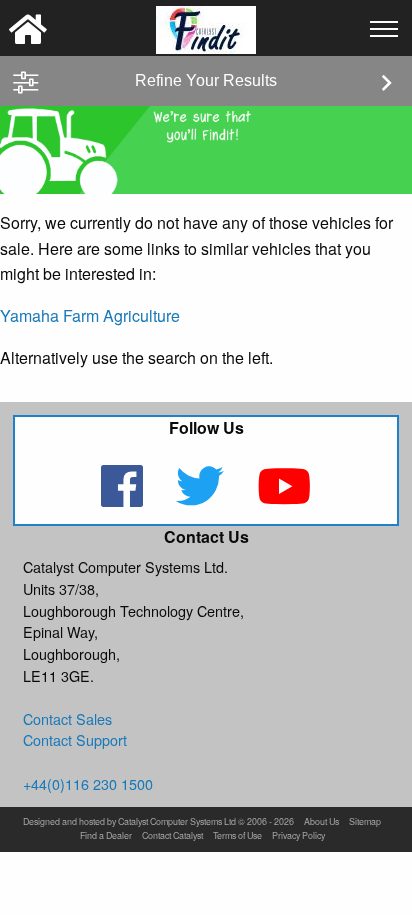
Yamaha (29, 315)
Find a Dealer (106, 836)
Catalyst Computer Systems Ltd (177, 822)
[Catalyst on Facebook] (124, 498)
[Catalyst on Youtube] (283, 498)
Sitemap (365, 822)
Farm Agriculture (121, 315)
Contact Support (75, 739)
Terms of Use (237, 836)
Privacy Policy (298, 836)
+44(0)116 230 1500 (88, 783)
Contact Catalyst (172, 836)
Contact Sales (67, 718)
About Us (321, 822)
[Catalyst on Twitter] (202, 498)
